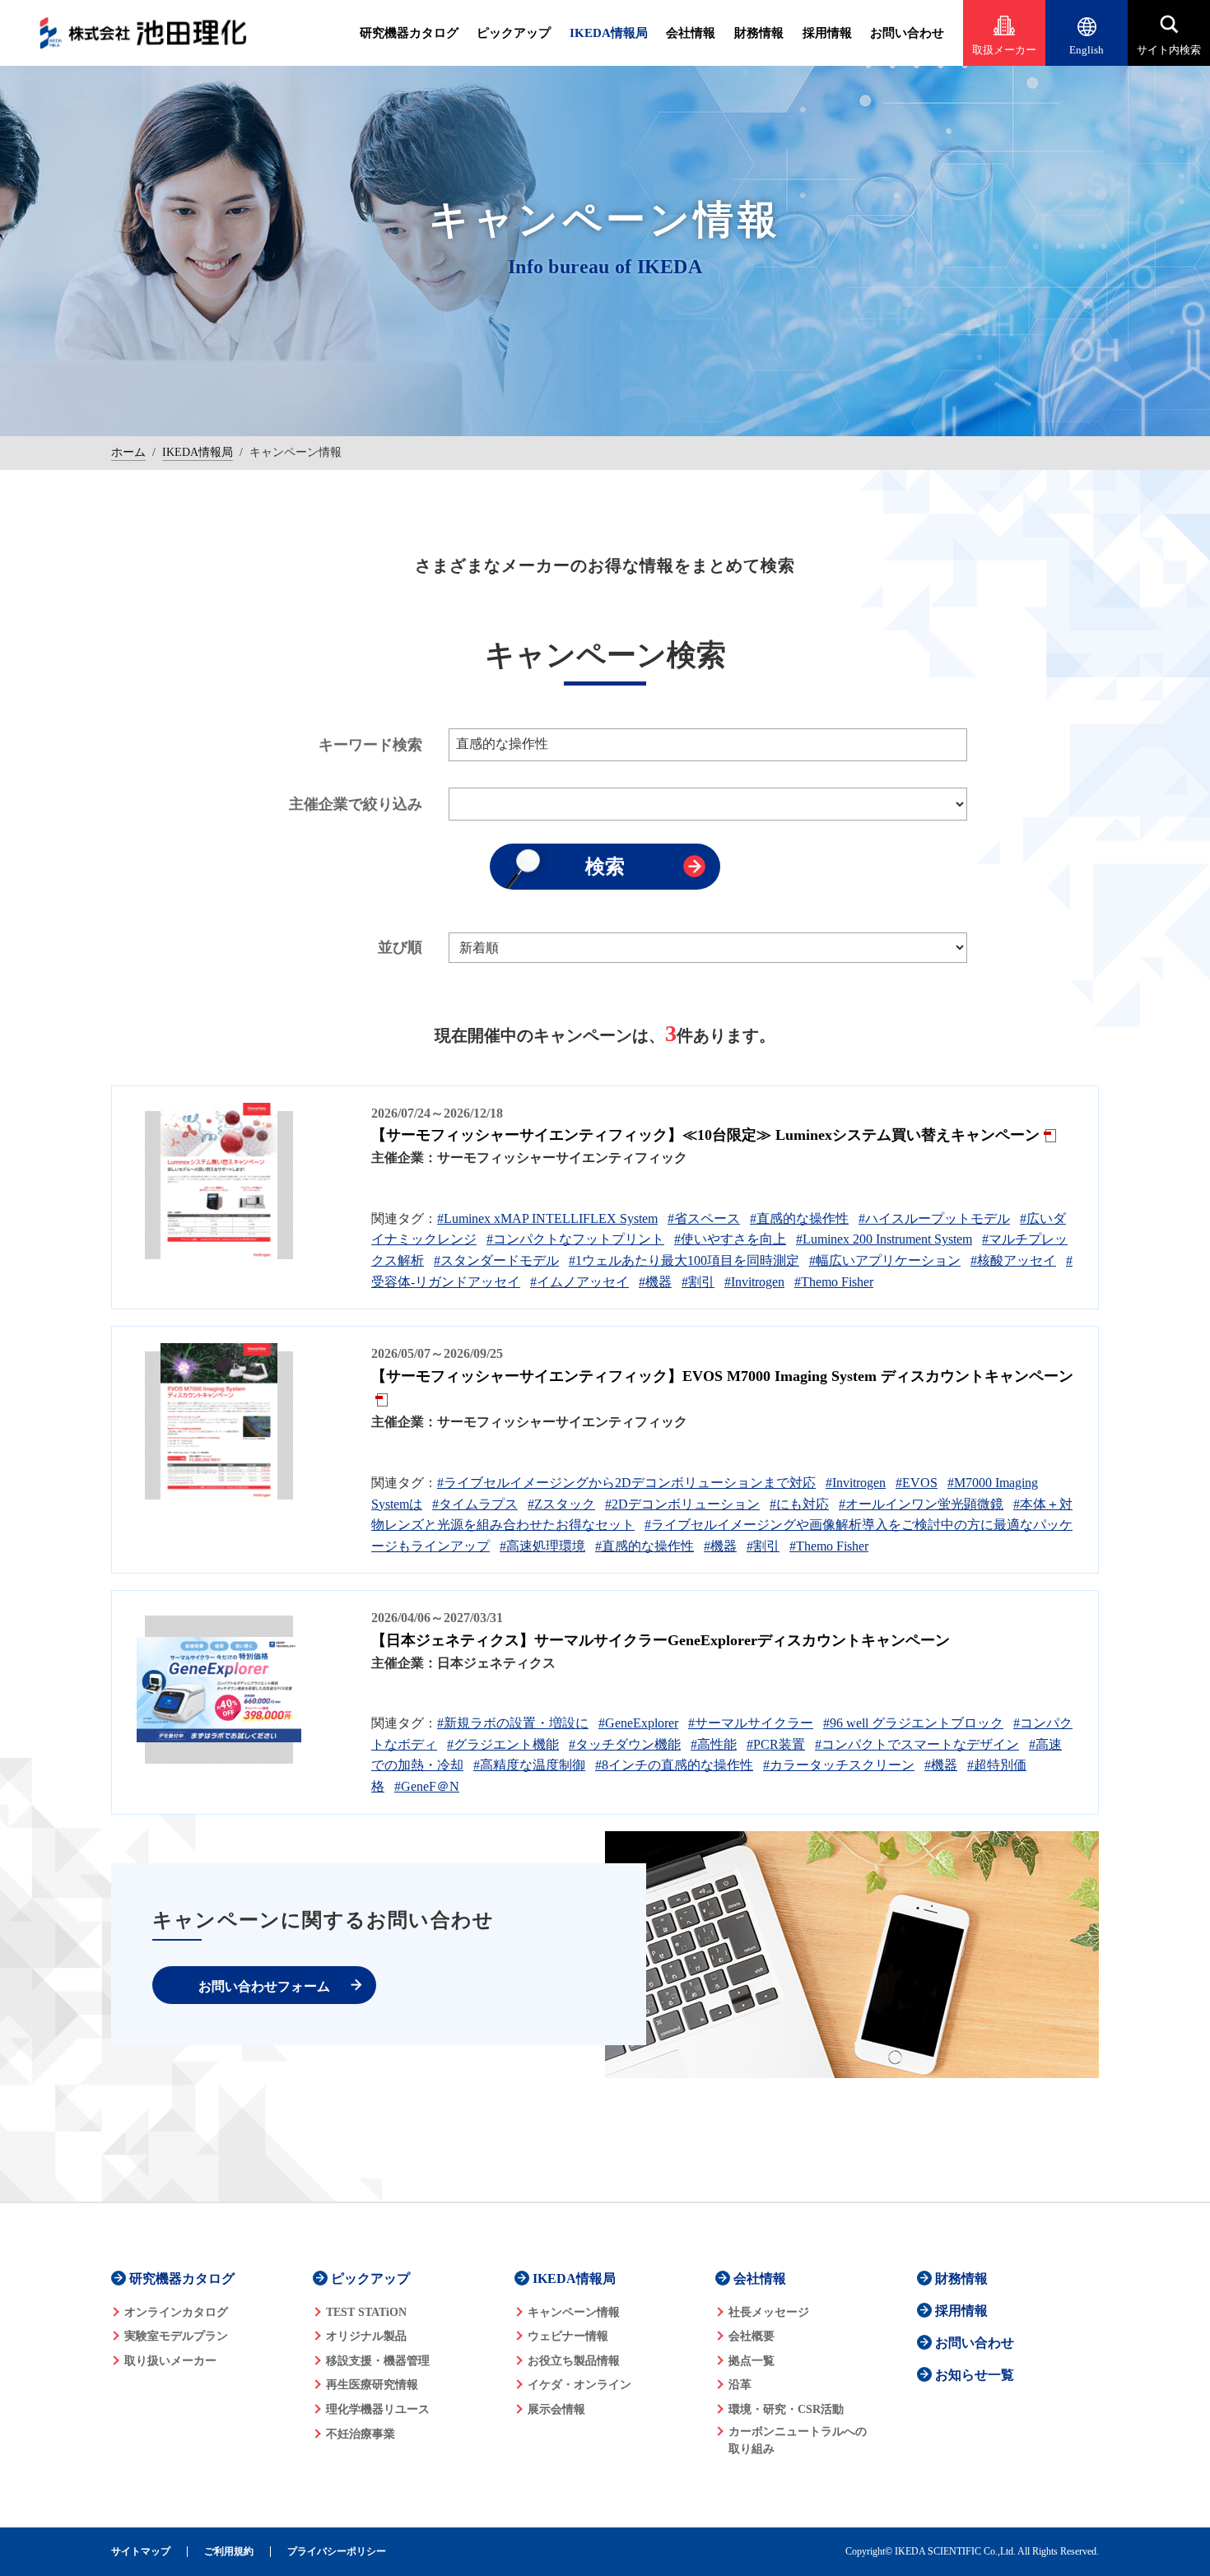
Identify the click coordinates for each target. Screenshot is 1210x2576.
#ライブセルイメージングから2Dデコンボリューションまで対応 (626, 1483)
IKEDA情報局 (609, 33)
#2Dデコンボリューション (682, 1504)
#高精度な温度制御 (529, 1765)
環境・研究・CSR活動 (786, 2409)
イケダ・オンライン (579, 2385)
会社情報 (691, 33)
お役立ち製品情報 (574, 2361)
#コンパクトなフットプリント (575, 1239)
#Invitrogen (754, 1282)
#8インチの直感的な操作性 (674, 1765)
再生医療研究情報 (372, 2385)
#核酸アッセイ (1013, 1260)
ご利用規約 (229, 2552)
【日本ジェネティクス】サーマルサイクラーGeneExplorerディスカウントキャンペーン (661, 1640)
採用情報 (827, 33)
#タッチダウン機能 (625, 1744)
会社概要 (752, 2336)
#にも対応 (799, 1504)
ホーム (128, 452)
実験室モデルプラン (176, 2336)
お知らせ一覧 (975, 2375)
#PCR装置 (776, 1744)
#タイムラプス (475, 1504)
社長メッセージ (769, 2312)
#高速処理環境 (542, 1546)
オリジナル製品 (366, 2336)
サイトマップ (141, 2552)
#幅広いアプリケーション (885, 1260)
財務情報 (759, 33)
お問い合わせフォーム (264, 1986)
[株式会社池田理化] (143, 33)
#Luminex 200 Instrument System (884, 1239)
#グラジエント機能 (503, 1744)
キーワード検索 (370, 745)
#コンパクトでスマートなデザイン (917, 1744)
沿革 (740, 2385)
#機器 (655, 1282)
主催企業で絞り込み (356, 804)
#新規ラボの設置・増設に (513, 1723)
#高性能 (714, 1744)
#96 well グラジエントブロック (913, 1723)
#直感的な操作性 (799, 1218)
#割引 (698, 1282)
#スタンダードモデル (496, 1260)
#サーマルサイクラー (751, 1723)
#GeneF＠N (427, 1786)
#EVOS (917, 1483)
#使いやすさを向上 (730, 1239)
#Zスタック (561, 1504)
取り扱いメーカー (170, 2361)
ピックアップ (514, 33)
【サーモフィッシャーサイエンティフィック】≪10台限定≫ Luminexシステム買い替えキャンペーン (705, 1135)
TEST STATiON (366, 2312)
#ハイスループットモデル (934, 1218)
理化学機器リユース (378, 2409)
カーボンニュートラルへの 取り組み (798, 2440)
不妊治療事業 (361, 2434)
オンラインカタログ (176, 2312)
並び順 (400, 947)
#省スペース (704, 1218)
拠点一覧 (752, 2361)
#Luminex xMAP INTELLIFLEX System (547, 1218)
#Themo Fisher (834, 1282)
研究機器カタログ (409, 33)
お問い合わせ (907, 33)
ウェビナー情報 (568, 2336)
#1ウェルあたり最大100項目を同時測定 (684, 1260)
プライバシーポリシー (337, 2552)
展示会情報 (556, 2409)
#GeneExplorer (638, 1723)
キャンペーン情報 (574, 2312)
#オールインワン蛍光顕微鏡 (921, 1504)
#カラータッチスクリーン (839, 1765)
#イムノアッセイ (579, 1282)
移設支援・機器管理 (378, 2361)
